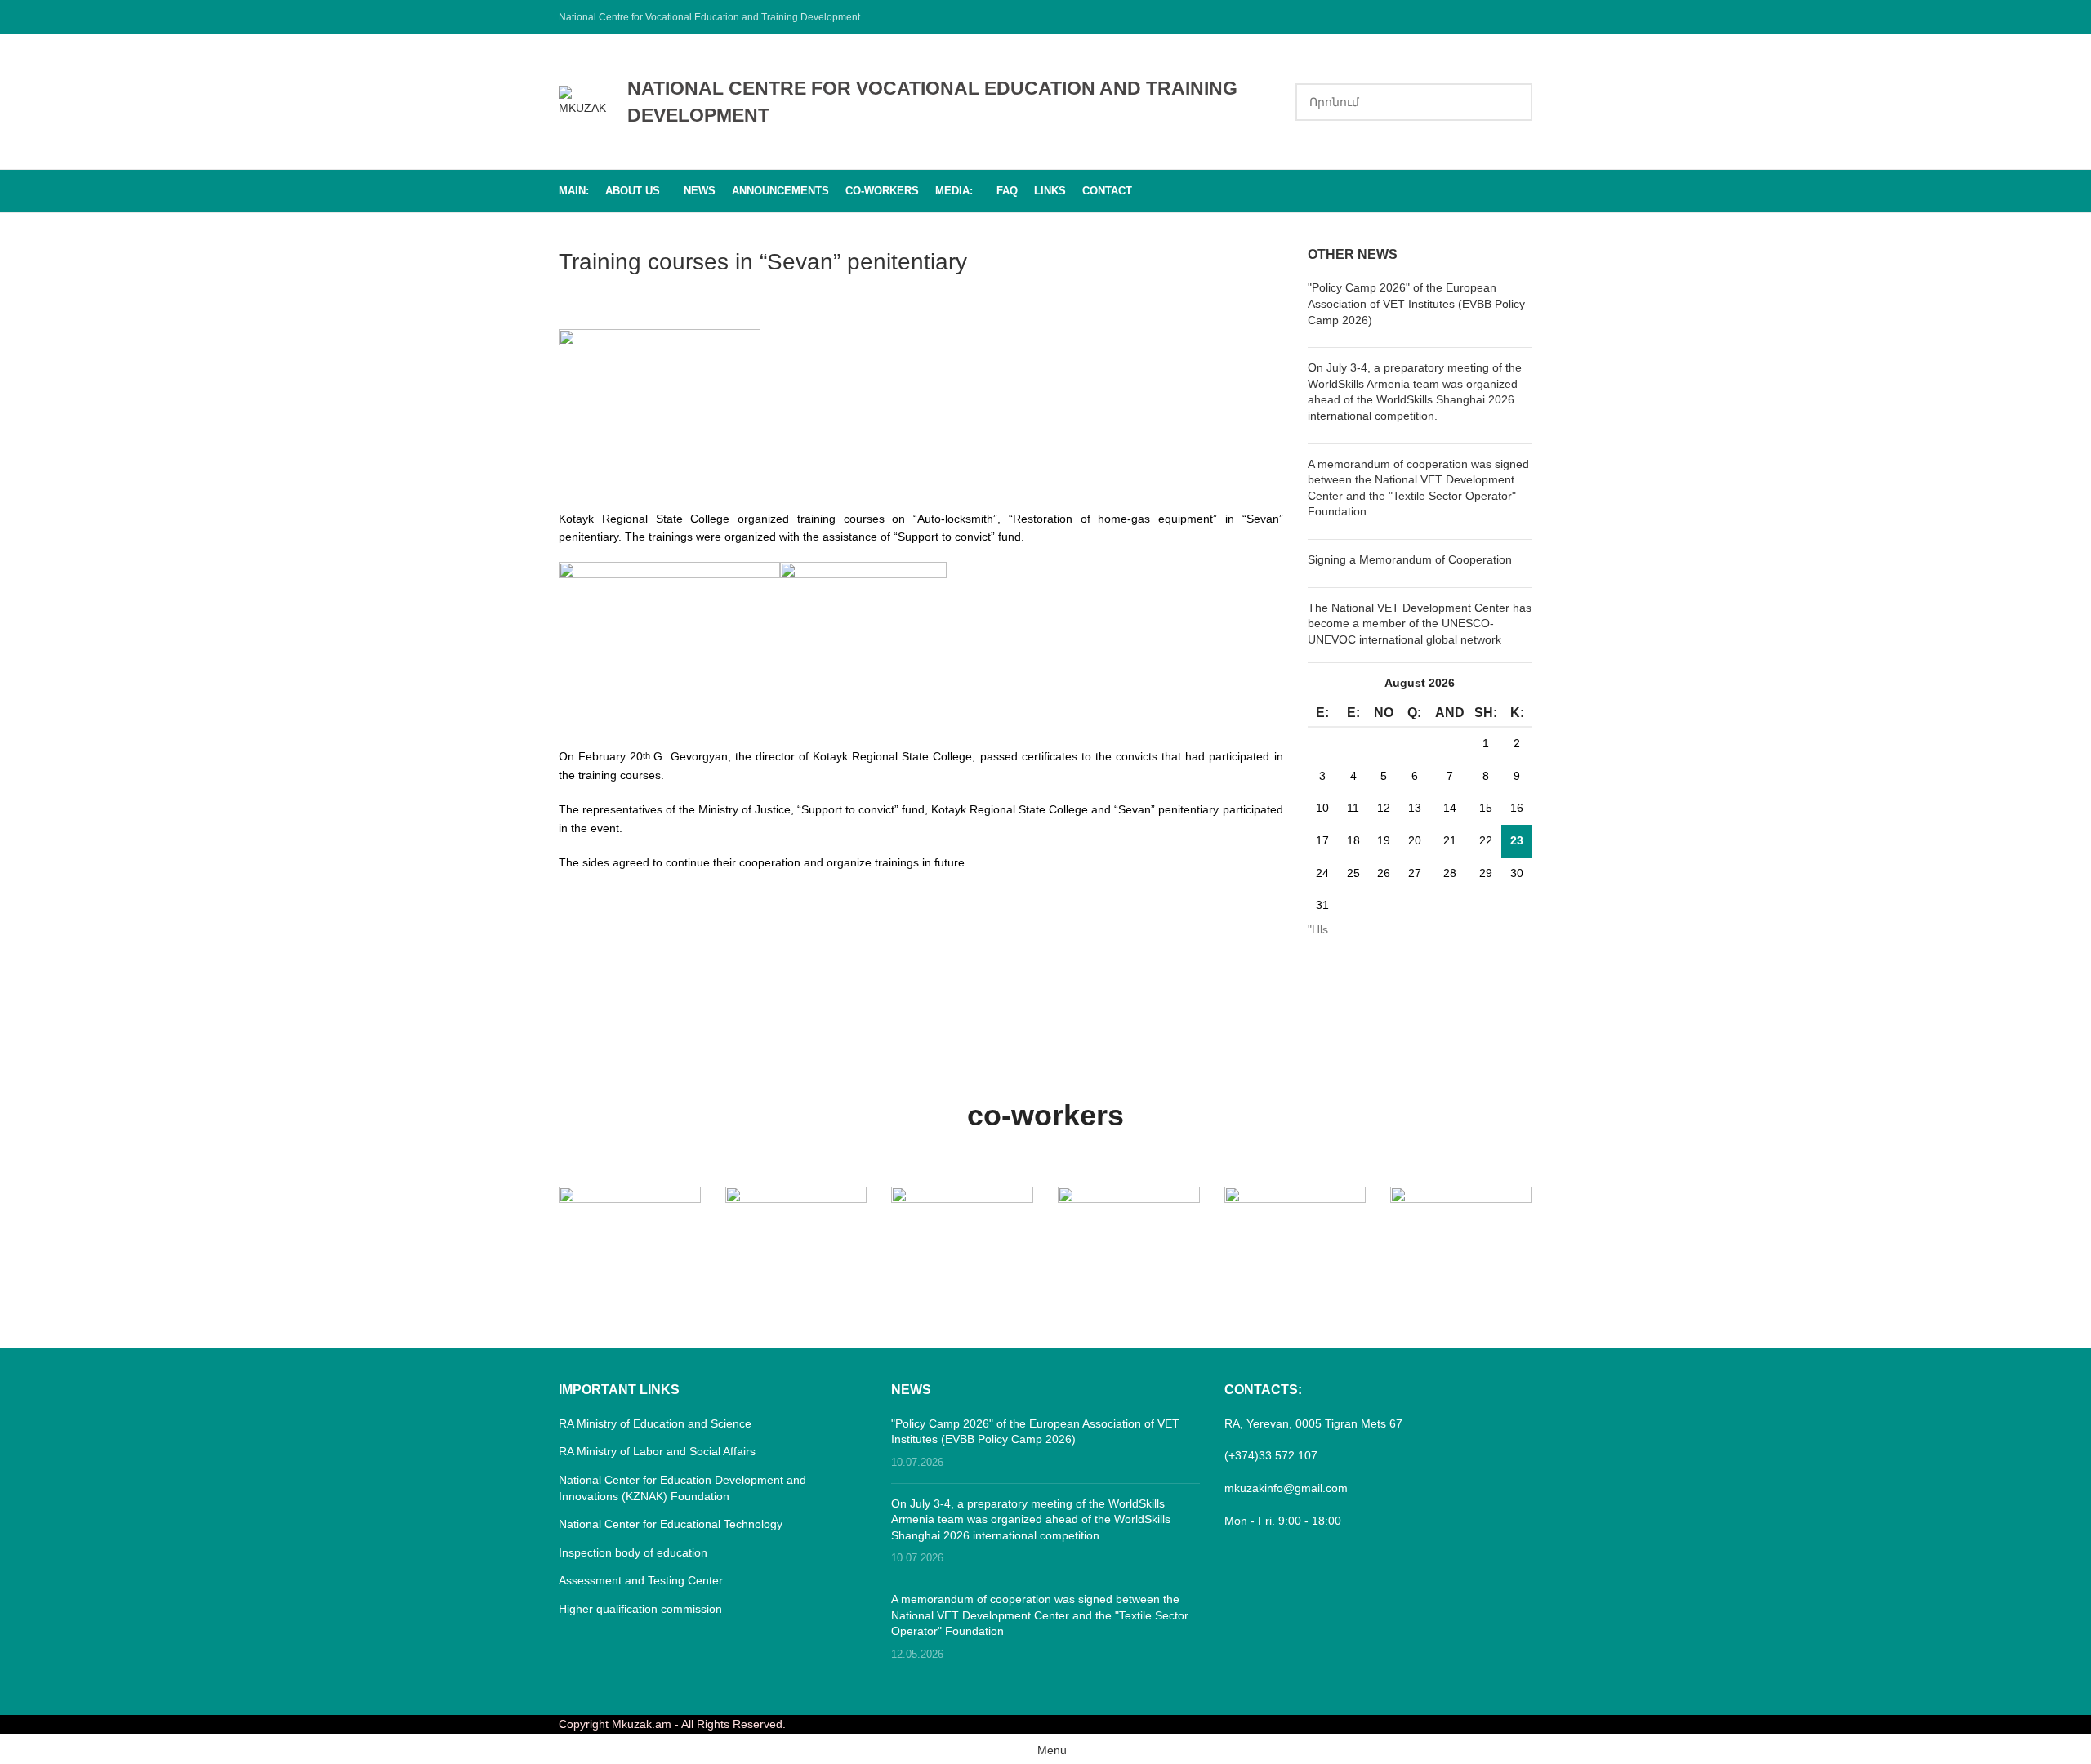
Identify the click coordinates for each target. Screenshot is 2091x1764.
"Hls (1318, 929)
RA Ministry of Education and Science (655, 1423)
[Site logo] (585, 100)
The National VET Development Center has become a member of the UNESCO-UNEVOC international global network (1420, 624)
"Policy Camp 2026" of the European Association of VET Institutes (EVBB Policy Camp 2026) (1416, 303)
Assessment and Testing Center (641, 1580)
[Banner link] (630, 1222)
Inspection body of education (633, 1552)
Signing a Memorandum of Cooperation (1410, 559)
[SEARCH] (1514, 102)
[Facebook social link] (1522, 17)
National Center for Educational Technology (671, 1524)
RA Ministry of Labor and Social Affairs (657, 1451)
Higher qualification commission (640, 1609)
